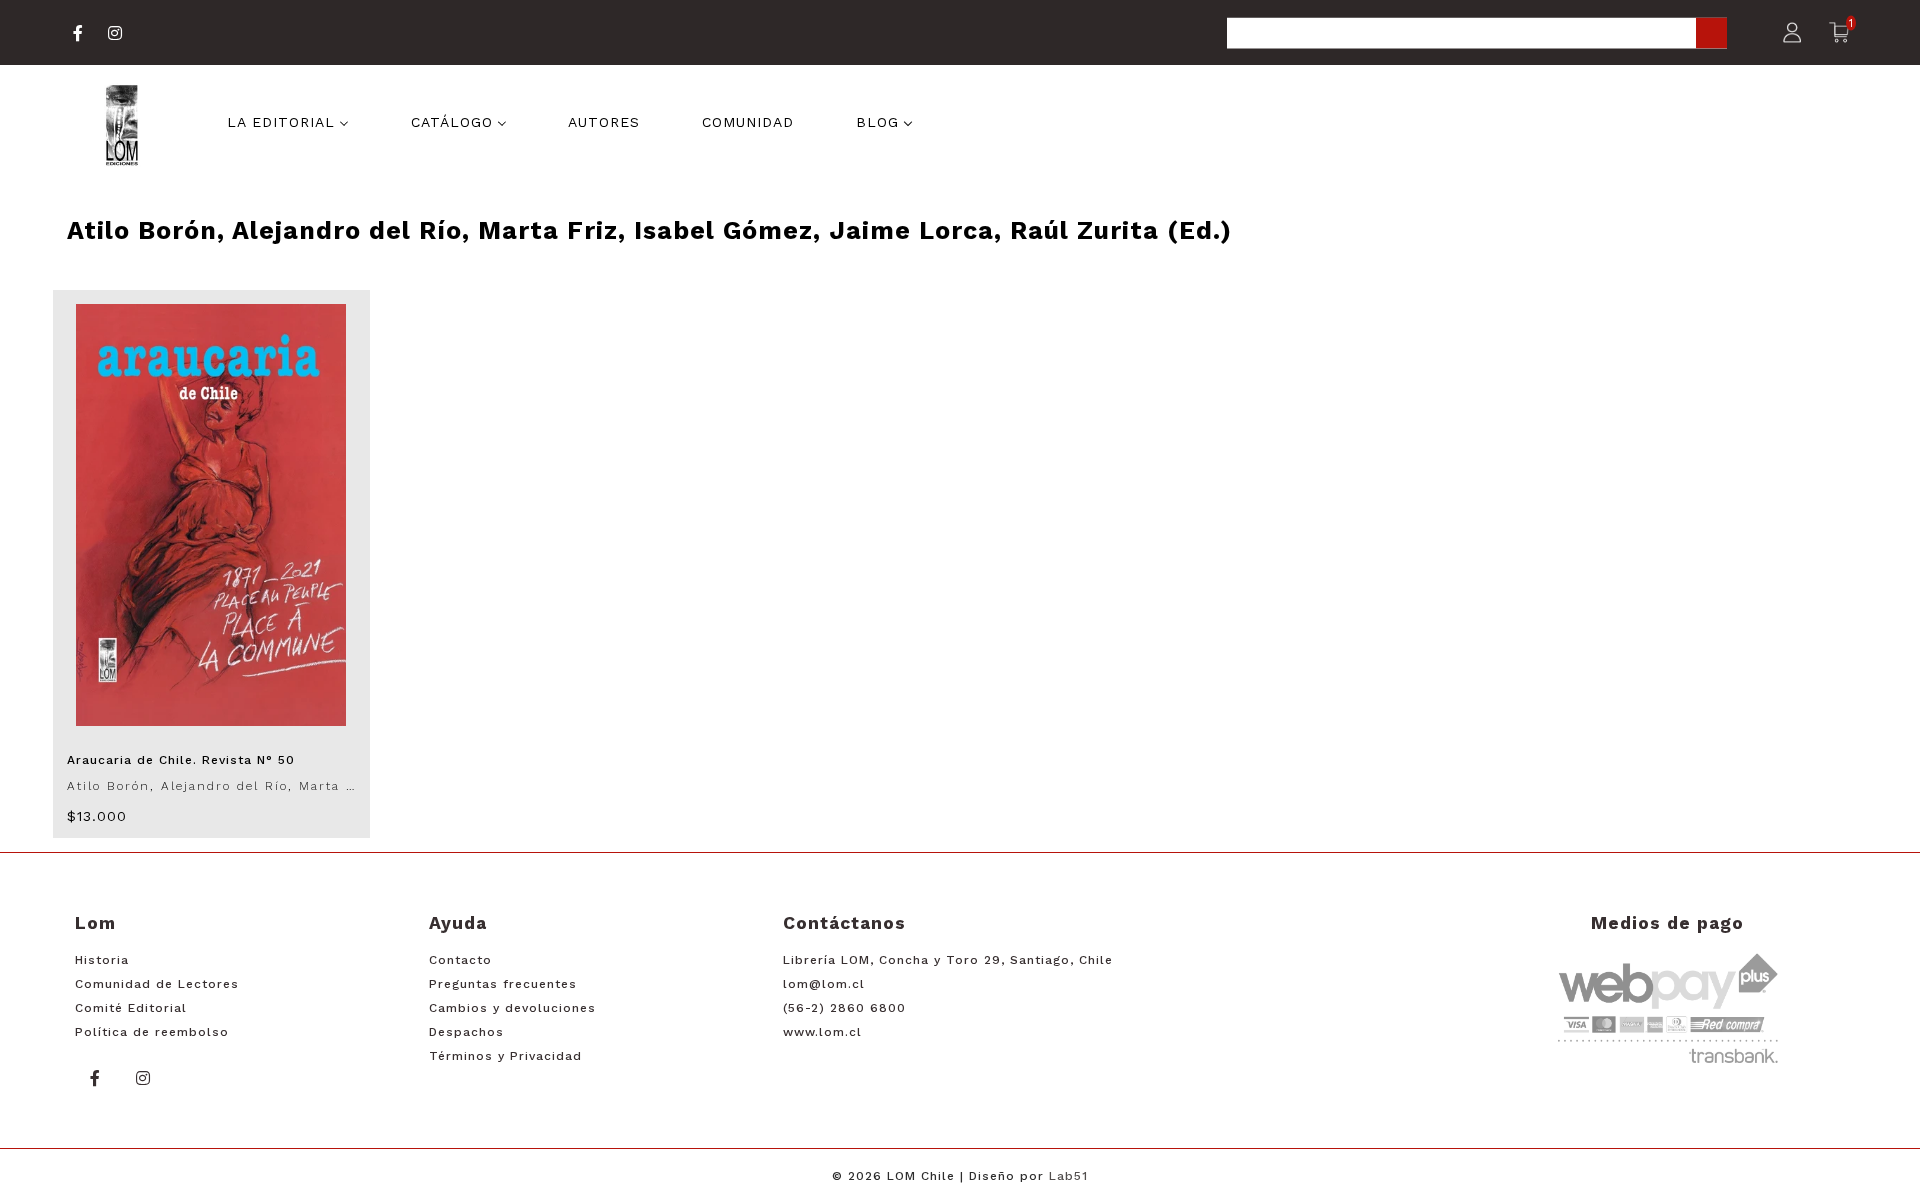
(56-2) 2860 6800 (844, 1008)
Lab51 (1068, 1176)
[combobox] (1477, 34)
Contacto (460, 960)
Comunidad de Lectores (157, 984)
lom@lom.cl (824, 984)
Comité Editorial (131, 1008)
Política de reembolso (152, 1032)
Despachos (466, 1032)
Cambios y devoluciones (512, 1008)
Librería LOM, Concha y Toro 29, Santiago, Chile (948, 960)
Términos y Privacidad (505, 1056)
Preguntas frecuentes (503, 984)
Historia (102, 960)
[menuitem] (288, 120)
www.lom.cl (822, 1032)
